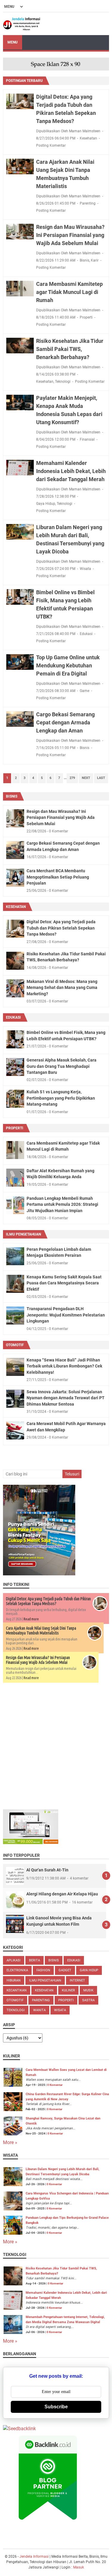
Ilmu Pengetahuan (23, 1234)
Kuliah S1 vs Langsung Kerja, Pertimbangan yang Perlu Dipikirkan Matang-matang (61, 1098)
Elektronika (17, 1970)
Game (85, 691)
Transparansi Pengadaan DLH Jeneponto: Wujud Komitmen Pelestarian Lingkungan (66, 1315)
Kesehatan (88, 138)
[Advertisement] (56, 1745)
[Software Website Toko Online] (31, 1842)
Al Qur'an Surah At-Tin (47, 1870)
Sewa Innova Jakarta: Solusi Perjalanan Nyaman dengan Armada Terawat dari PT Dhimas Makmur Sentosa (66, 1398)
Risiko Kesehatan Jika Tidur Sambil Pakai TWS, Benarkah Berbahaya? (70, 349)
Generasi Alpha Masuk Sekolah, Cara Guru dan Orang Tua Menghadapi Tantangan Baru (62, 1066)
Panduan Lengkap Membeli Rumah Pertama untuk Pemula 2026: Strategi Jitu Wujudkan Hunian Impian (62, 1204)
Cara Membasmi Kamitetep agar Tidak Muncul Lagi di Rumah (69, 292)
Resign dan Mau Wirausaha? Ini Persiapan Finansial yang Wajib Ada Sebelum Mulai (70, 235)
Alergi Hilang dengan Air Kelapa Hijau (62, 1894)
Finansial (87, 439)
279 (72, 778)
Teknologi (63, 382)
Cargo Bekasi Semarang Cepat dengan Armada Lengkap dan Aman (65, 722)
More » (10, 2142)
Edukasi (86, 634)
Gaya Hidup (46, 504)
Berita (34, 1960)
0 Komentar (55, 2085)
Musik (88, 1990)
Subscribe (56, 2407)
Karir (95, 260)
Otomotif (15, 1345)
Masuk (79, 2567)
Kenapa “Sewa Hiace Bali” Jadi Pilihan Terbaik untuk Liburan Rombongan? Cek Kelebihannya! (64, 1366)
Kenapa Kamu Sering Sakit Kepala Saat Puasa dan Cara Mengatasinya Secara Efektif (64, 1283)
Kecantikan (17, 1990)
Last (101, 778)
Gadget (65, 1970)
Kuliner (68, 1990)
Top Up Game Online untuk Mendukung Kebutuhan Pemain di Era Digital (68, 665)
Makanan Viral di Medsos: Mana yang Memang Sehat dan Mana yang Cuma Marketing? (62, 988)
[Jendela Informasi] (22, 24)
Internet (77, 1980)
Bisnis (85, 260)
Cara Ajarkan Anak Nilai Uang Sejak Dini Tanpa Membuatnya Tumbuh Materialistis (41, 1631)
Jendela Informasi (34, 2557)
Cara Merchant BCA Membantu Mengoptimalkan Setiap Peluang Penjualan (58, 877)
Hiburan (14, 1980)
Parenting (88, 203)
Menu (13, 42)
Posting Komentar (51, 145)
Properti (86, 317)
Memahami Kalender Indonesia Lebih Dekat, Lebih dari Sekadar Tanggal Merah (71, 471)
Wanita (39, 2010)
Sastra (88, 2000)
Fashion (43, 1970)
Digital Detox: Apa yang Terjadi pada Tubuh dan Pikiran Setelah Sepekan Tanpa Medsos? (61, 928)
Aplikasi (14, 1960)
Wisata (85, 569)
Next (86, 778)
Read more (31, 1619)
